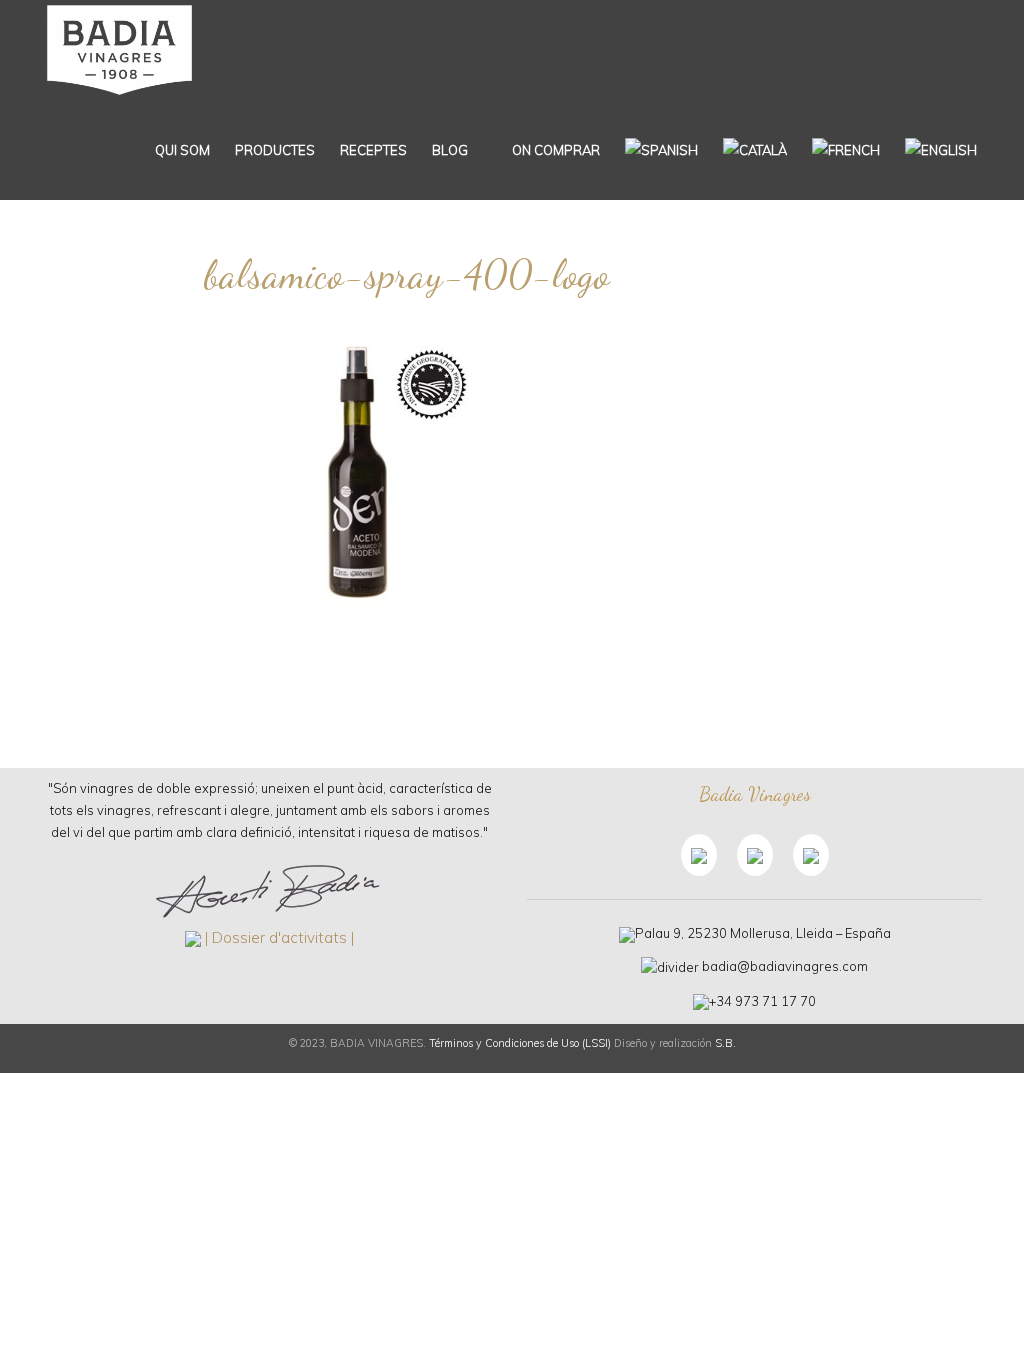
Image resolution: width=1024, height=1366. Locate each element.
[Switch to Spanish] (661, 150)
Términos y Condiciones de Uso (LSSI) (520, 1043)
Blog (450, 150)
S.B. (725, 1043)
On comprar (554, 150)
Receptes (373, 150)
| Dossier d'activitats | (279, 937)
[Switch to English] (941, 150)
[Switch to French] (846, 150)
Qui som (182, 150)
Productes (275, 150)
